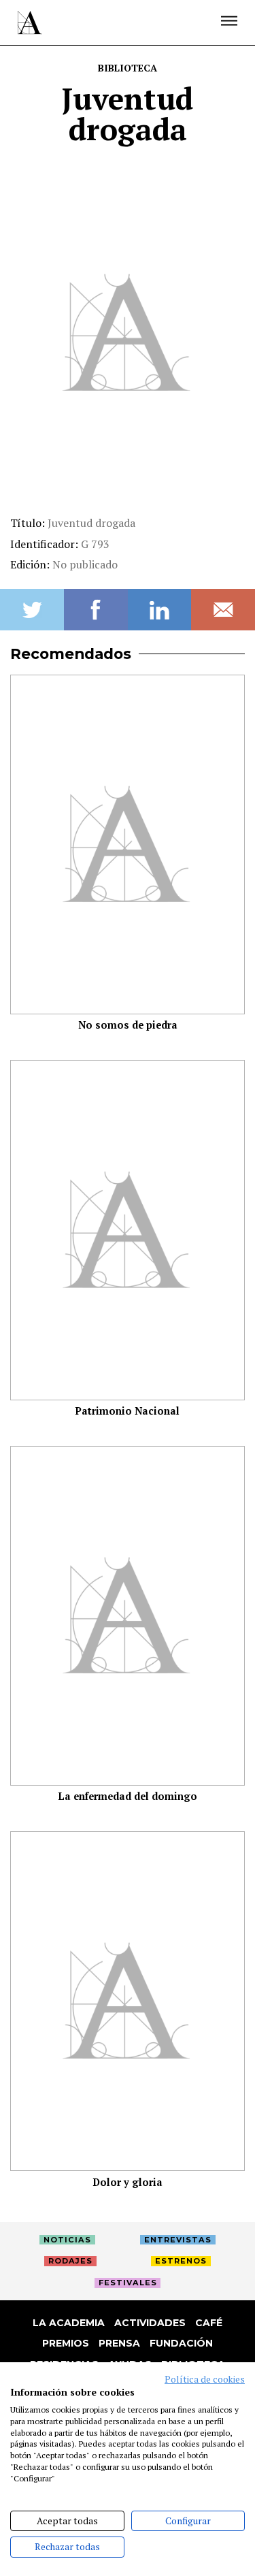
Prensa (119, 2343)
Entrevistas (178, 2240)
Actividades (150, 2323)
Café (209, 2323)
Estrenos (181, 2261)
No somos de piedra (128, 1025)
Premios (66, 2343)
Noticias (67, 2240)
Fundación (181, 2343)
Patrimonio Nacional (128, 1411)
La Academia (69, 2323)
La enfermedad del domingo (128, 1796)
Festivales (128, 2283)
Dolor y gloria (128, 2182)
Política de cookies (205, 2379)
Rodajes (70, 2261)
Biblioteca (128, 68)
